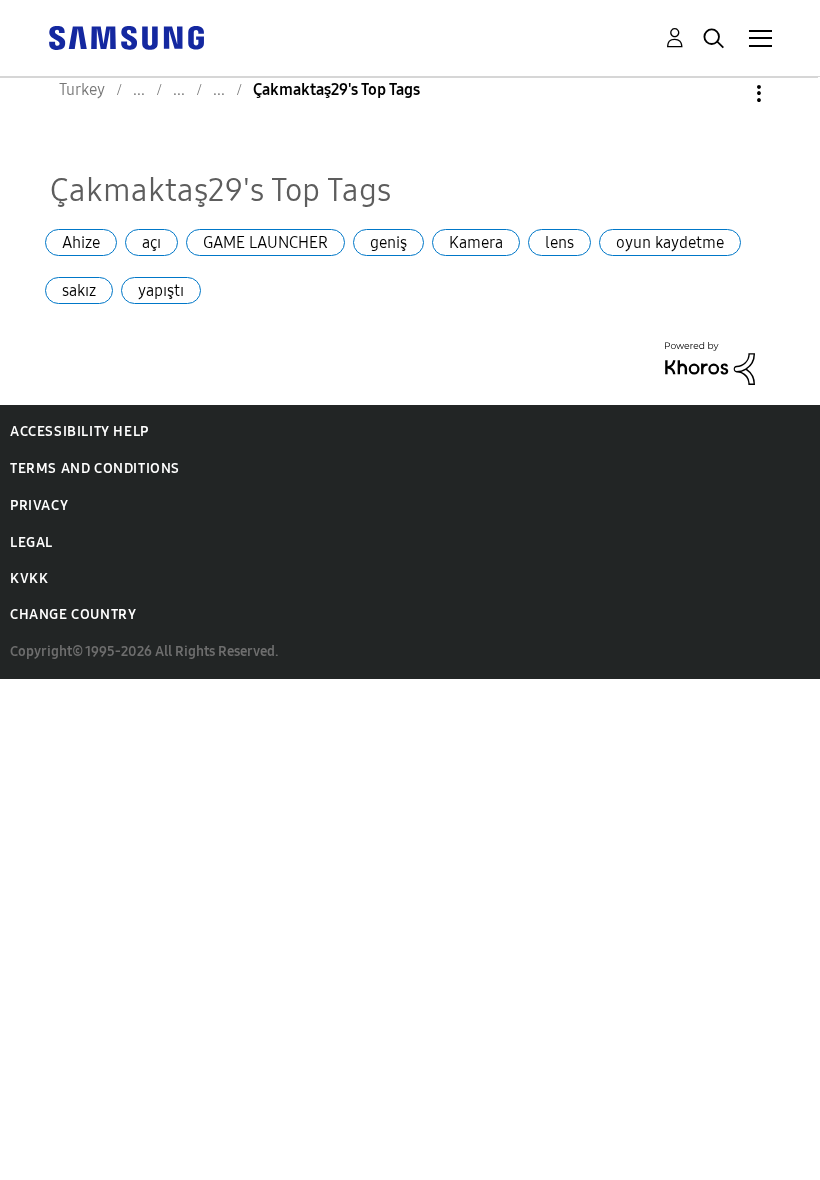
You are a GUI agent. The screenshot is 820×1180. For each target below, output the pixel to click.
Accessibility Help (79, 431)
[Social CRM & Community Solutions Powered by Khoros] (710, 361)
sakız (79, 290)
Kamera (476, 242)
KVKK (29, 578)
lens (559, 242)
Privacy (39, 505)
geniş (388, 242)
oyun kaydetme (670, 242)
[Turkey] (126, 36)
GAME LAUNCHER (265, 242)
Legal (31, 542)
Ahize (81, 242)
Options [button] (725, 93)
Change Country (73, 614)
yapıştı (161, 290)
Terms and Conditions (95, 468)
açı (151, 242)
